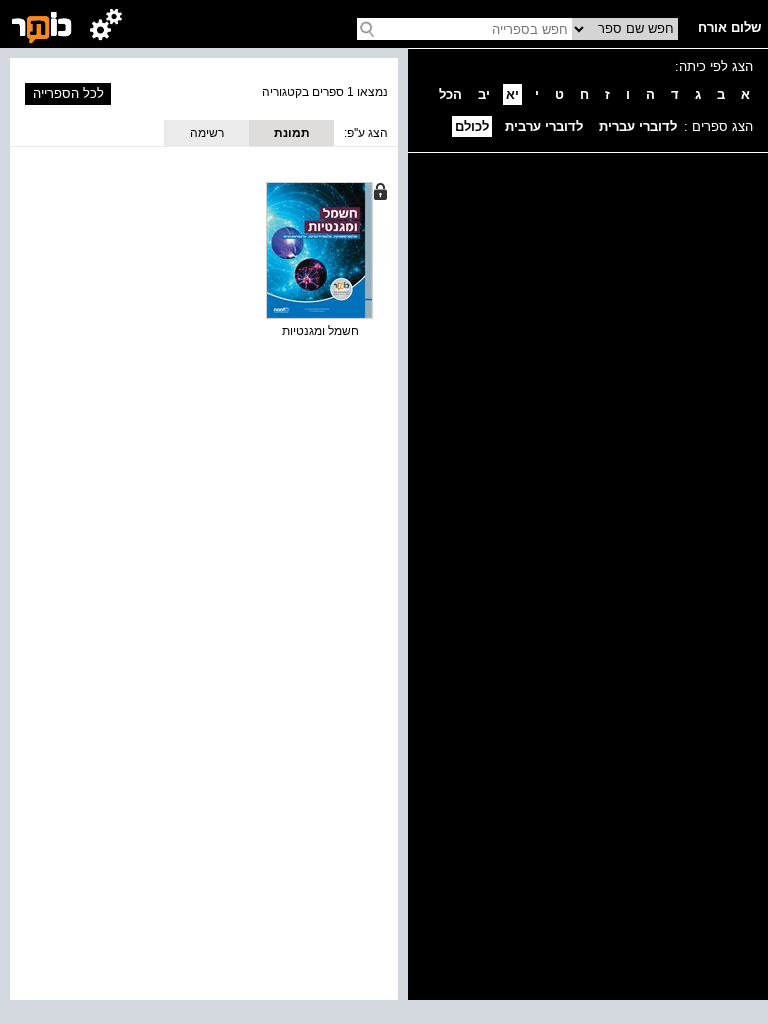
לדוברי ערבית (544, 126)
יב (484, 94)
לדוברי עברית (638, 126)
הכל (450, 94)
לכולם (472, 126)
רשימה (207, 133)
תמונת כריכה (292, 136)
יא (512, 94)
